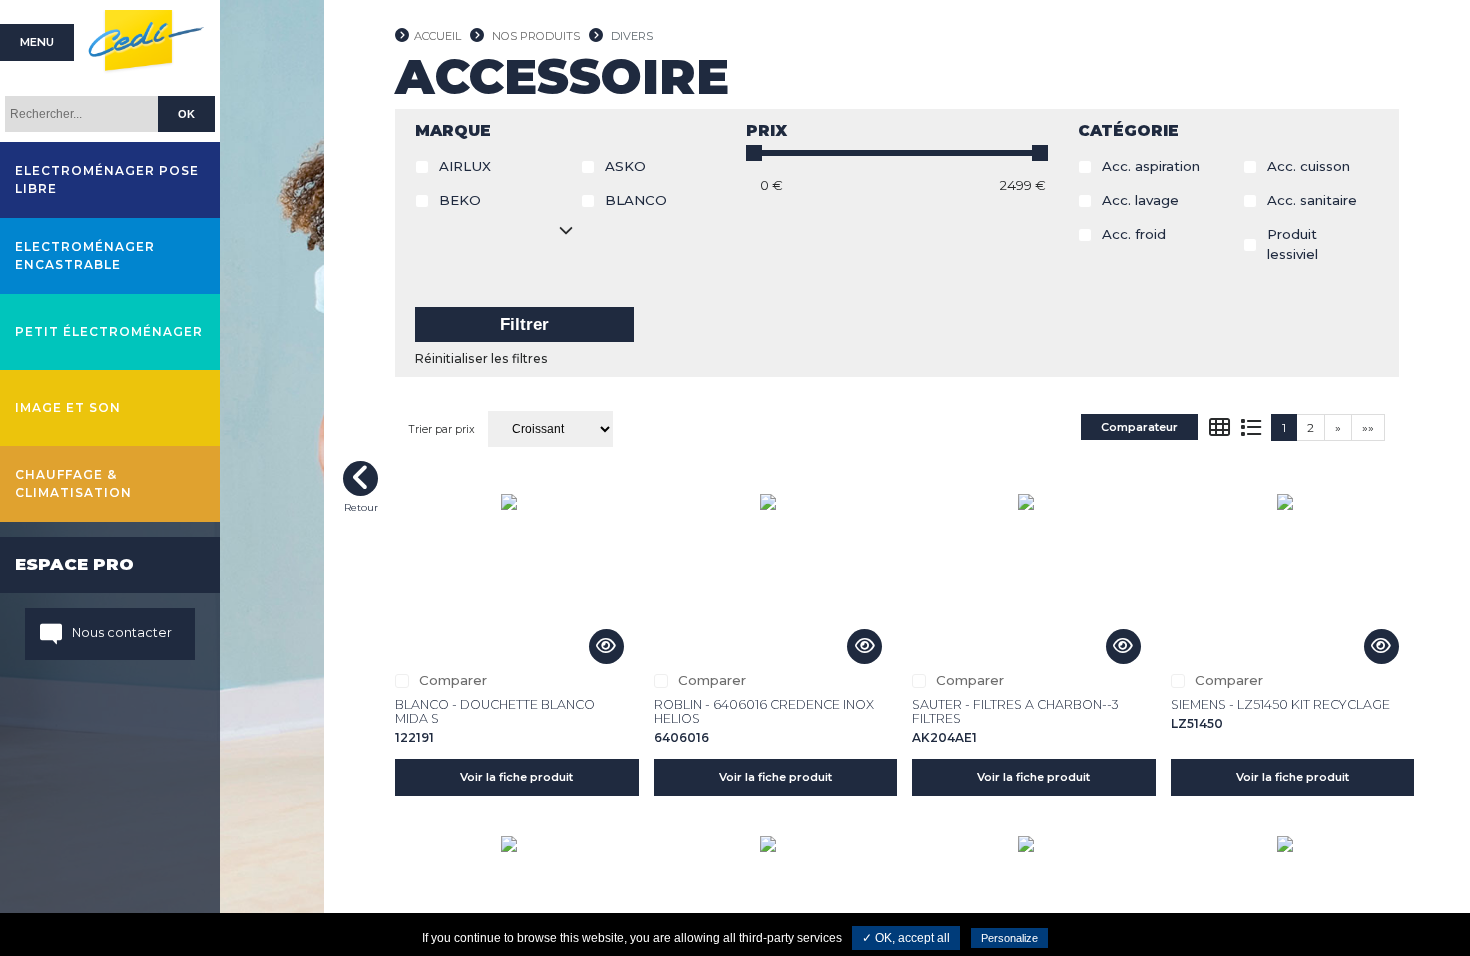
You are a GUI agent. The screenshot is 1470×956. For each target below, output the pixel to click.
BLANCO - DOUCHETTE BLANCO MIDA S (495, 711)
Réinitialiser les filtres (481, 358)
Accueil (437, 36)
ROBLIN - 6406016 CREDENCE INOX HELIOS (764, 711)
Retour (360, 478)
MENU (37, 42)
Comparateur (1139, 427)
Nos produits (536, 36)
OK (186, 114)
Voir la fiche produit (516, 777)
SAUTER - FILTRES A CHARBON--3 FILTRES (1015, 711)
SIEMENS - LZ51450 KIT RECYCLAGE (1280, 704)
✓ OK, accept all (906, 938)
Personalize (1009, 938)
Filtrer (524, 324)
